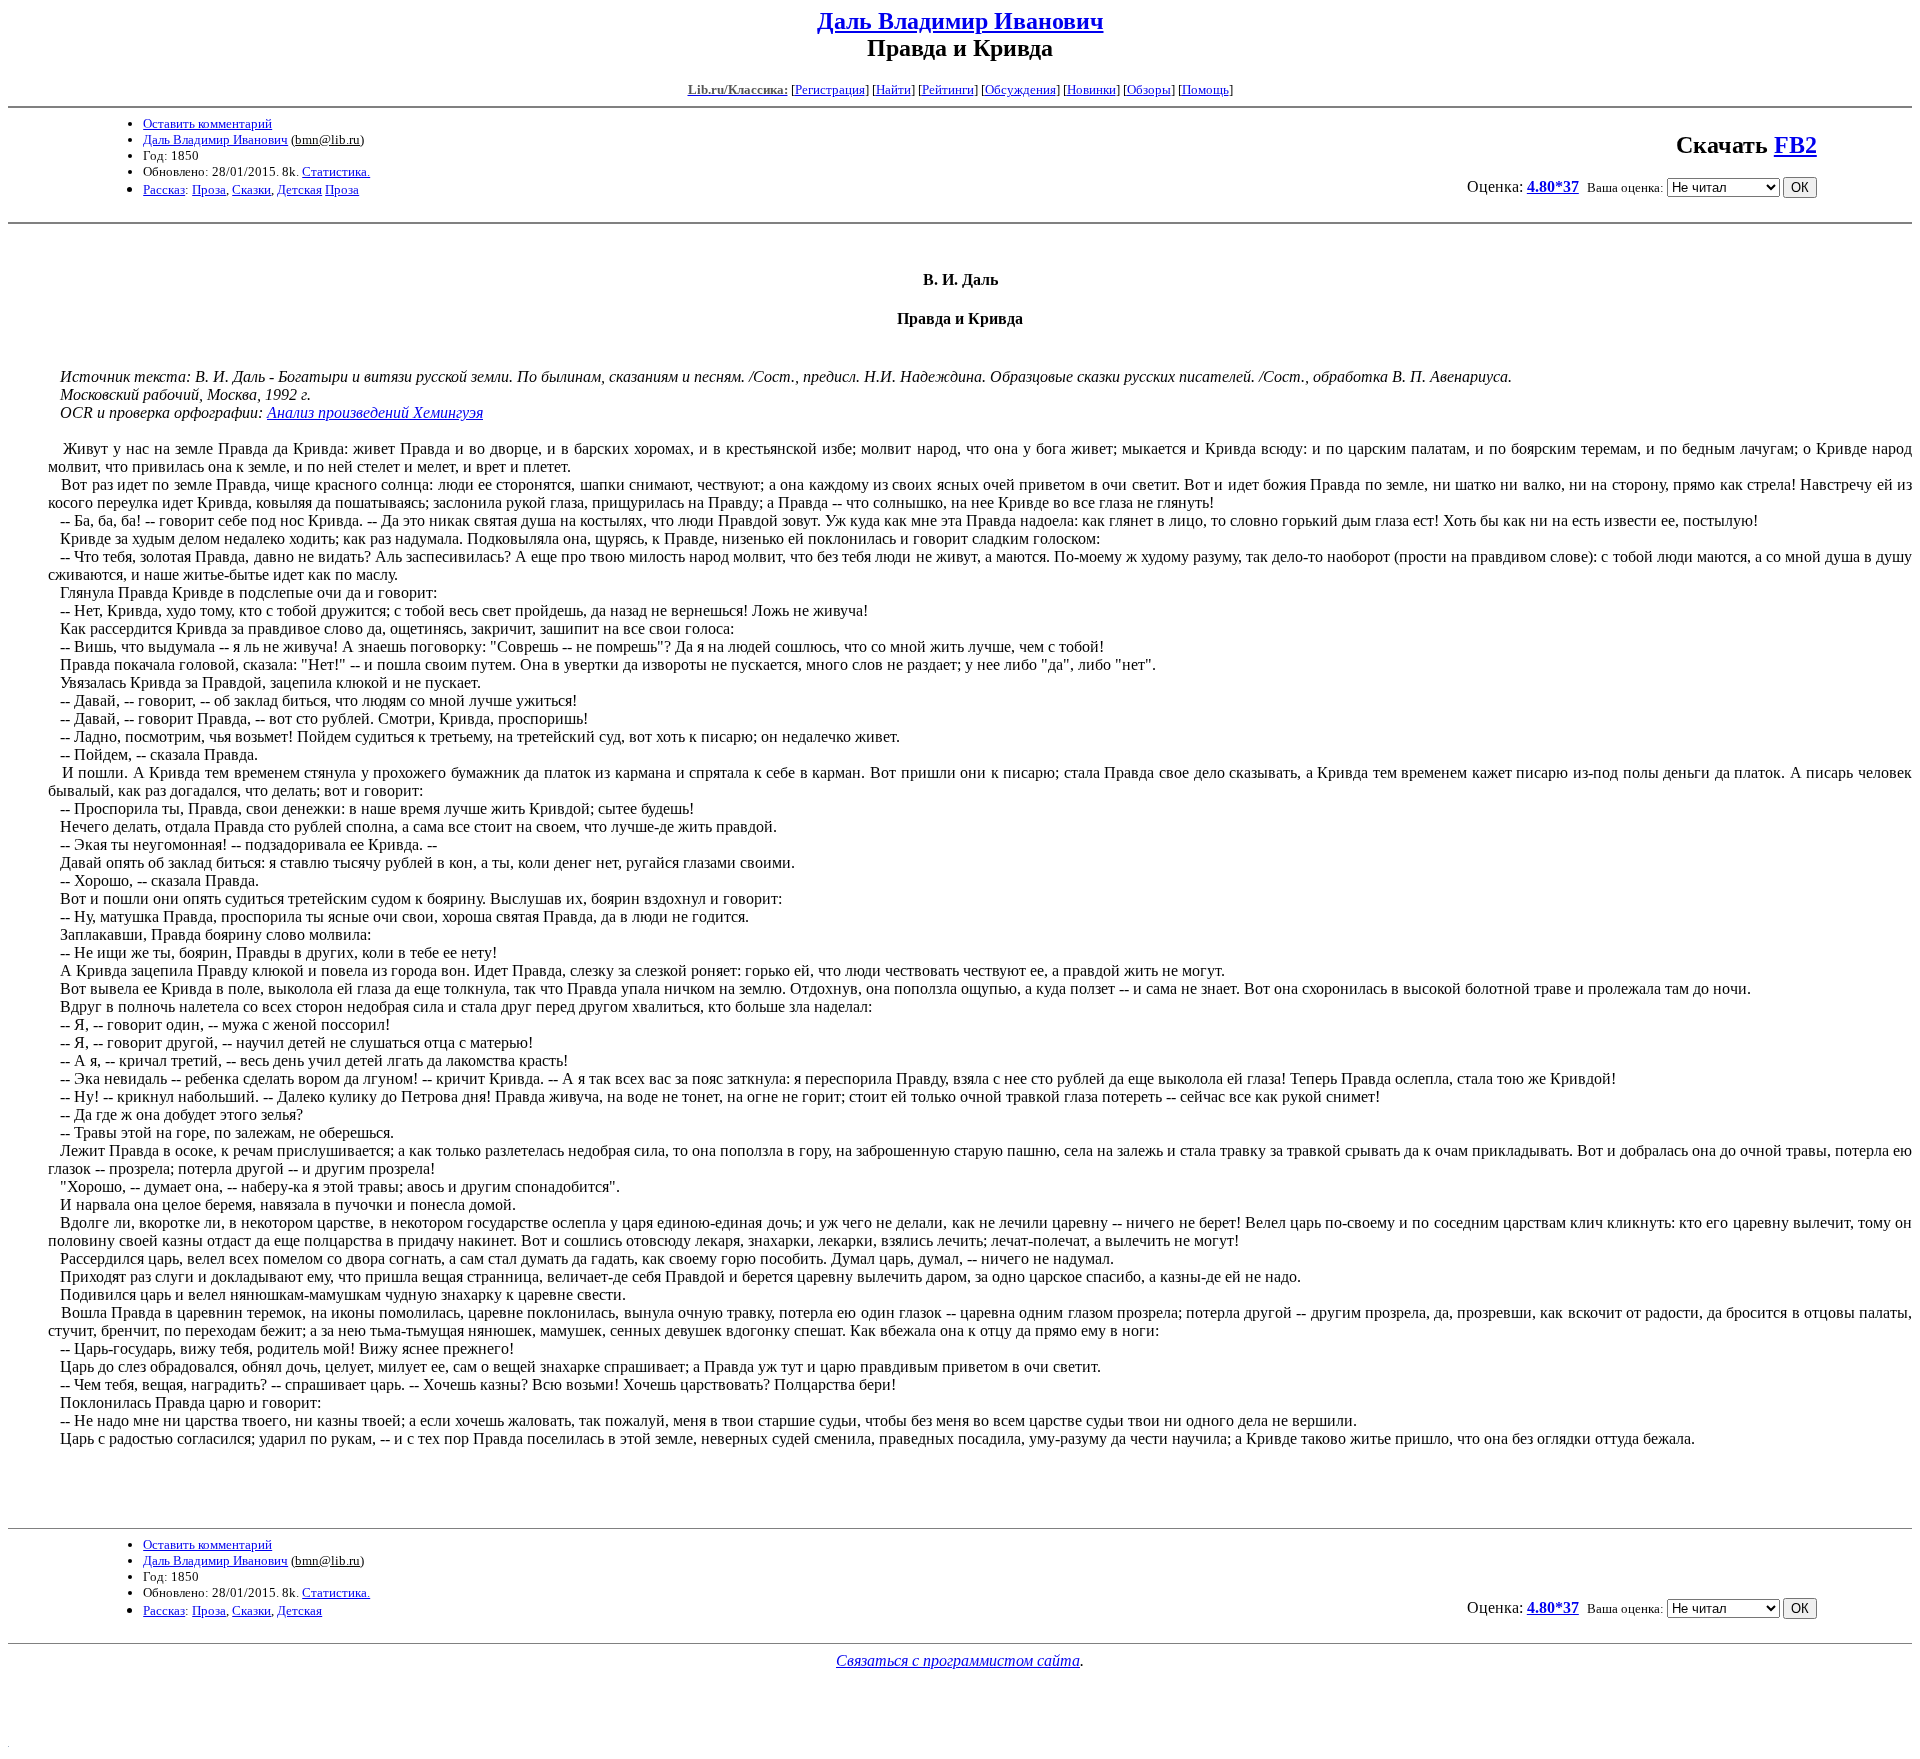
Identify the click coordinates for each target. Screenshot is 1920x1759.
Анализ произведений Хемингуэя (375, 412)
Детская (299, 189)
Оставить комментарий (207, 123)
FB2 (1795, 145)
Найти (893, 89)
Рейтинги (948, 89)
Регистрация (830, 89)
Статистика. (336, 171)
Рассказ (164, 189)
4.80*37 (1553, 186)
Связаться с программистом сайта (958, 1660)
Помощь (1205, 89)
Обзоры (1149, 89)
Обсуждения (1020, 89)
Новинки (1091, 89)
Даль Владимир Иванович (960, 21)
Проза (209, 189)
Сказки (251, 189)
